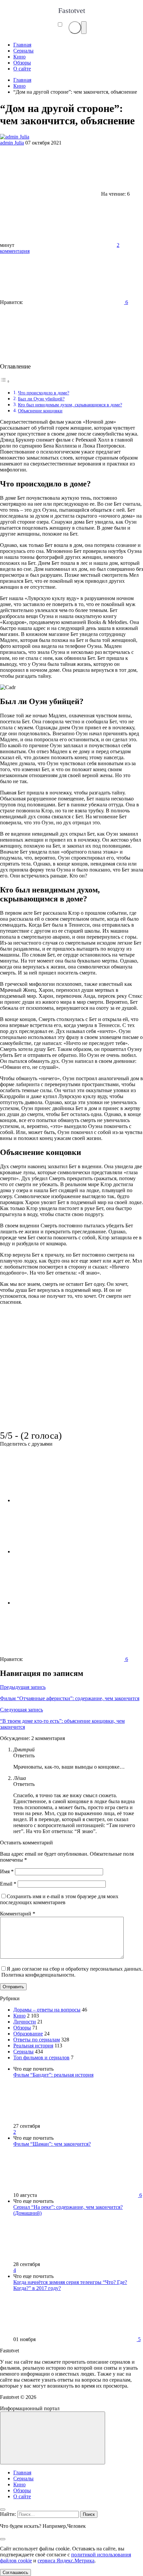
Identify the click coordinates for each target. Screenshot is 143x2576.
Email (8, 1884)
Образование (28, 2034)
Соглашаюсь (15, 2573)
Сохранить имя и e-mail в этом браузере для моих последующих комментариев (59, 1899)
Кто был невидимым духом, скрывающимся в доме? (70, 405)
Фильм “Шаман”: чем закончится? (52, 2144)
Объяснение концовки (40, 411)
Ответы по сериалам (37, 2040)
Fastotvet (72, 10)
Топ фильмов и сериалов (41, 2058)
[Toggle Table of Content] (5, 381)
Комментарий (18, 1914)
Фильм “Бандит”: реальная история (53, 2075)
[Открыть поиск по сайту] (75, 28)
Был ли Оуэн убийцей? (41, 399)
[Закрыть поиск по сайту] (3, 2539)
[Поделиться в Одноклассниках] (63, 1603)
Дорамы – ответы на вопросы (47, 2010)
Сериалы (23, 2052)
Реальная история (33, 2046)
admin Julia (12, 143)
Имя (7, 1871)
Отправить (13, 1987)
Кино (19, 2016)
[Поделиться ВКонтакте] (63, 1500)
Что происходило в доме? (44, 393)
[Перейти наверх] (53, 2438)
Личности (25, 2022)
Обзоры (22, 2028)
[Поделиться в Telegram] (63, 1551)
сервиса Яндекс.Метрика (66, 2561)
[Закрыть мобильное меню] (3, 2510)
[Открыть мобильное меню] (84, 28)
